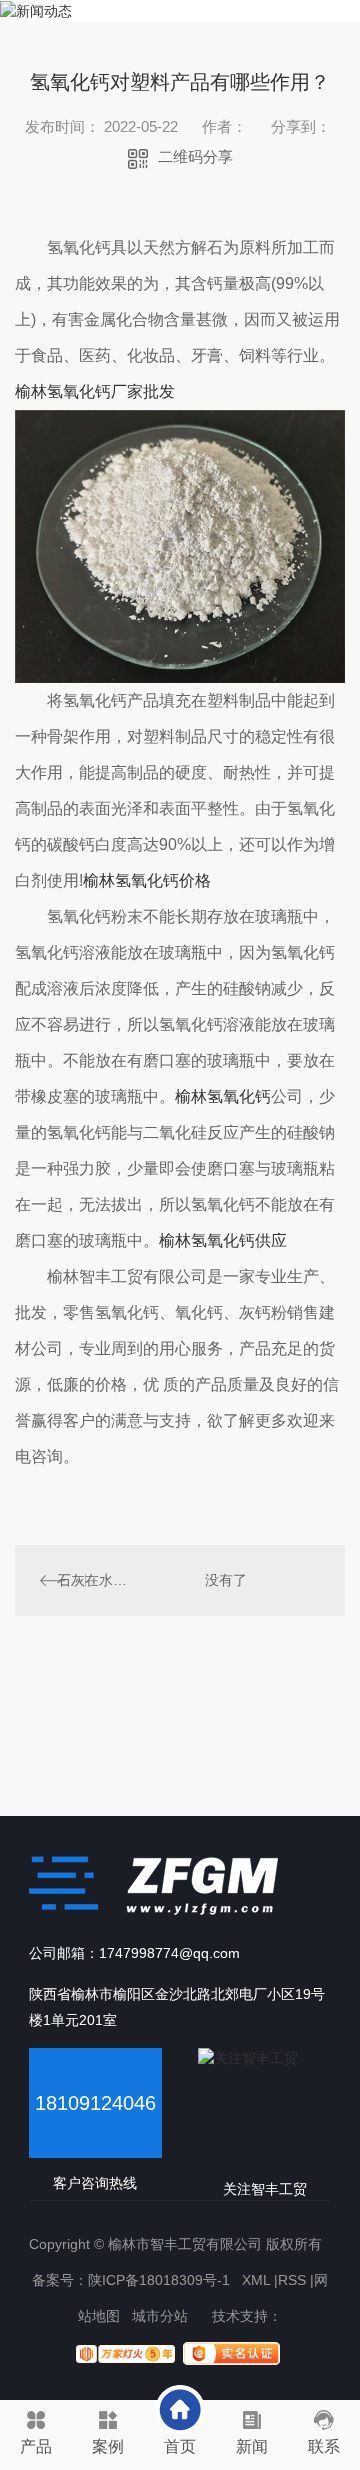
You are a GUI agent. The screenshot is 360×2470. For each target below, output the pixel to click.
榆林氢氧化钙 (223, 1096)
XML (256, 2280)
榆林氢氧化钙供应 (223, 1240)
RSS (292, 2280)
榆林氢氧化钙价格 (147, 880)
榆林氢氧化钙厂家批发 (95, 391)
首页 (180, 2446)
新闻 (252, 2446)
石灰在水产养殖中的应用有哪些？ (97, 1580)
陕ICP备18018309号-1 (159, 2280)
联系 (324, 2446)
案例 (108, 2446)
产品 (36, 2446)
